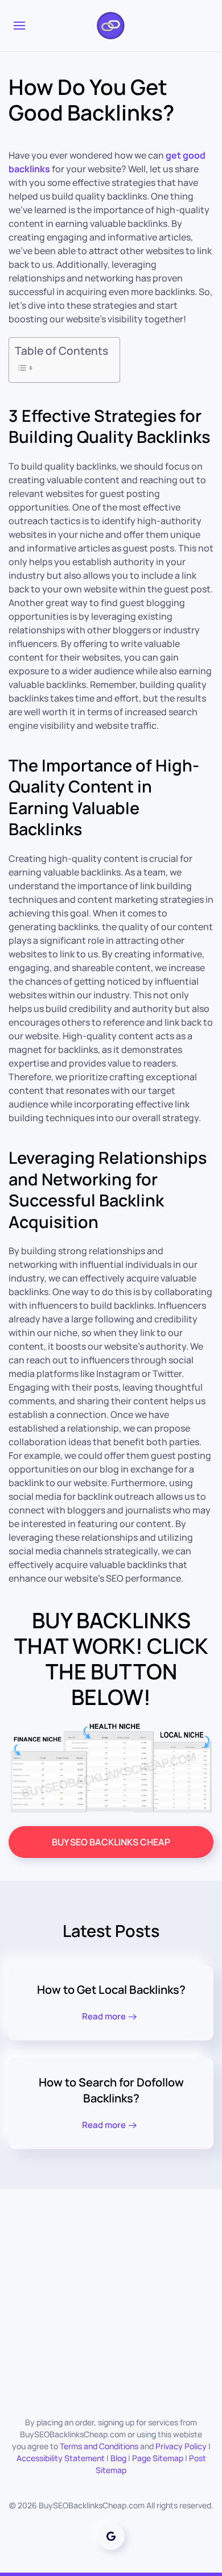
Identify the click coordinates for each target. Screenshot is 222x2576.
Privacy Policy (181, 2446)
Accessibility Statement (61, 2458)
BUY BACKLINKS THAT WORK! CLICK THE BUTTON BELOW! (111, 1658)
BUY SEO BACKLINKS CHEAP (111, 1842)
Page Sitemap (158, 2458)
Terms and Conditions (99, 2446)
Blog (118, 2458)
